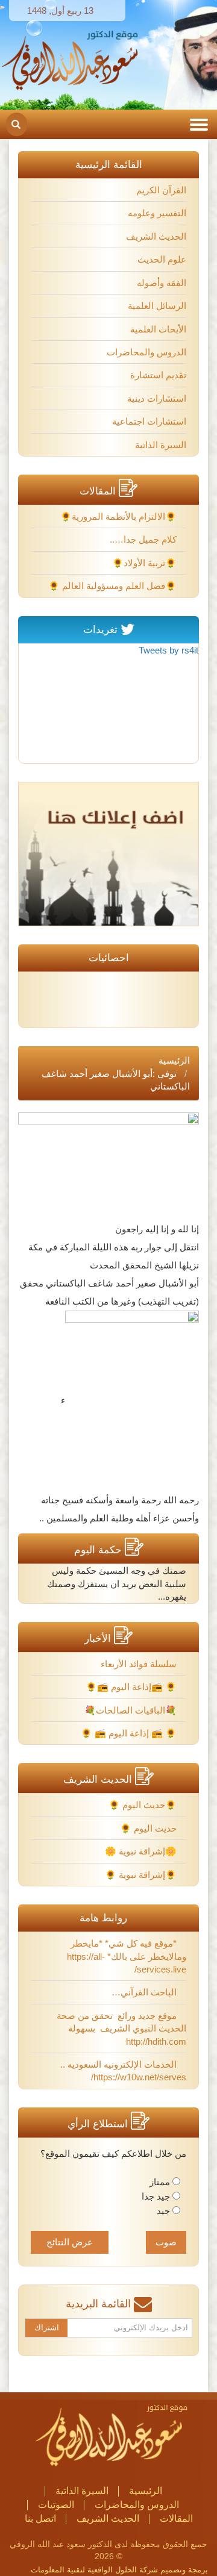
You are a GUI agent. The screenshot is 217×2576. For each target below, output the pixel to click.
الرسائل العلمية (157, 306)
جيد (163, 2211)
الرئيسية (174, 1060)
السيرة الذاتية (161, 445)
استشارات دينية (157, 398)
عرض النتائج (70, 2242)
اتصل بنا (40, 2518)
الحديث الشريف (156, 236)
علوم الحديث (162, 259)
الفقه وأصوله (162, 283)
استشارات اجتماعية (149, 421)
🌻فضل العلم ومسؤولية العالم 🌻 (114, 586)
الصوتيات (56, 2505)
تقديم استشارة (158, 375)
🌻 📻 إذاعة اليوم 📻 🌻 (130, 1733)
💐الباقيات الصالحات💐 (132, 1710)
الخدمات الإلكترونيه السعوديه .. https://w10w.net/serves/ (123, 2071)
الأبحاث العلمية (158, 329)
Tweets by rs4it (168, 650)
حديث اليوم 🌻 (149, 1828)
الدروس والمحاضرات (146, 352)
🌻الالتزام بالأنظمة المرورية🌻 (120, 516)
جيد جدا (156, 2196)
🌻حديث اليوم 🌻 (144, 1805)
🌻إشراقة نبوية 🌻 (142, 1875)
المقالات (176, 2518)
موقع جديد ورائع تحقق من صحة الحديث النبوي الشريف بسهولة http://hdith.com (121, 2029)
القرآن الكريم (161, 190)
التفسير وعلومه (157, 213)
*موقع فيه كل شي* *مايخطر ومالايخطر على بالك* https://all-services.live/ (127, 1956)
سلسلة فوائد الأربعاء (140, 1664)
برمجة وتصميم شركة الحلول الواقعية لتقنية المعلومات (119, 2570)
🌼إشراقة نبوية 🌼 (142, 1851)
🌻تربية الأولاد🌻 (146, 563)
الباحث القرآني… (145, 1992)
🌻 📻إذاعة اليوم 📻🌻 (132, 1687)
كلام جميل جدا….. (144, 539)
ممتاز (160, 2182)
